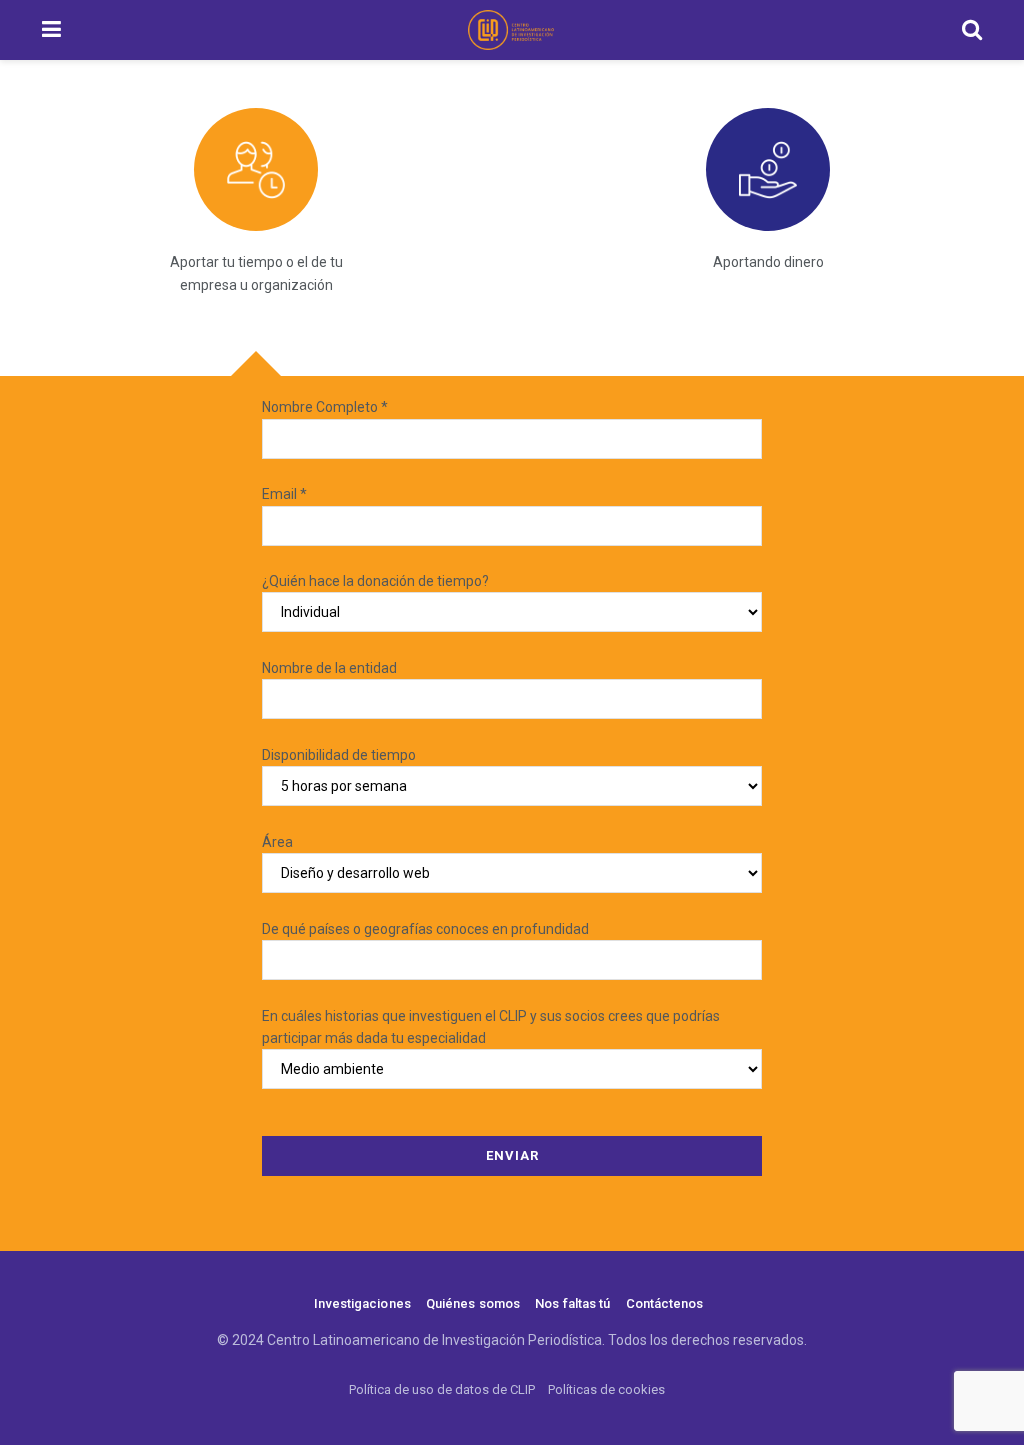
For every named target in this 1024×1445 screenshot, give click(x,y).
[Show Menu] (51, 30)
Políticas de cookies (606, 1389)
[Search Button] (972, 30)
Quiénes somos (473, 1303)
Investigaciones (362, 1303)
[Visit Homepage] (511, 30)
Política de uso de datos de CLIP (442, 1389)
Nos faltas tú (572, 1303)
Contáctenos (665, 1303)
